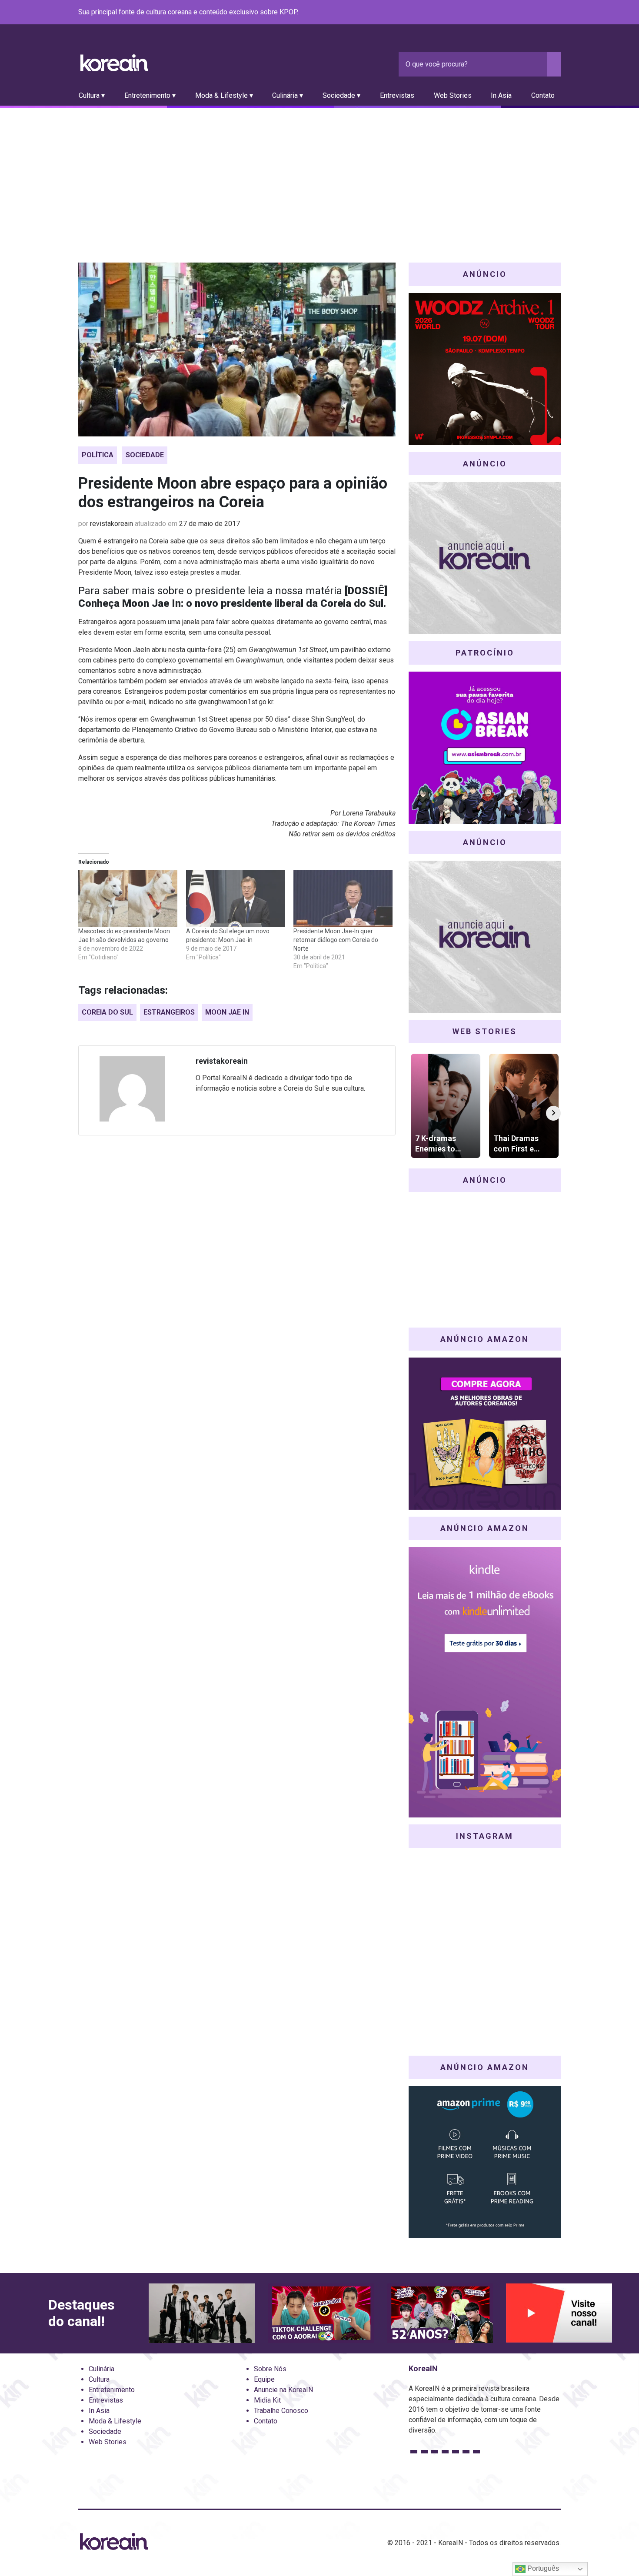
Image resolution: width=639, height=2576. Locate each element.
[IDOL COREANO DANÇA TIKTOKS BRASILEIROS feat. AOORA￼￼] (321, 2313)
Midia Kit (267, 2400)
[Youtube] (524, 13)
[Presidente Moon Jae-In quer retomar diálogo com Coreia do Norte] (343, 899)
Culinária (102, 2369)
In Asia (501, 95)
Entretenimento (112, 2390)
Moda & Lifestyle (115, 2421)
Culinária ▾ (288, 95)
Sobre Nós (270, 2369)
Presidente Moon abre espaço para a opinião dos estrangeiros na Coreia (233, 493)
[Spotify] (535, 13)
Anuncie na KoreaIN (283, 2390)
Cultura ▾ (92, 95)
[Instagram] (503, 13)
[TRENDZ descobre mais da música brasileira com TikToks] (202, 2313)
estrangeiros (169, 1012)
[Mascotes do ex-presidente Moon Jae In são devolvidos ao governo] (128, 899)
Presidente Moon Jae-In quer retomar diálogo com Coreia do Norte (336, 940)
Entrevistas (397, 95)
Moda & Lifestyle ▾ (224, 95)
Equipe (264, 2379)
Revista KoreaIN (114, 63)
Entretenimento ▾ (150, 95)
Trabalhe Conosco (281, 2411)
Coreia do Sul (107, 1012)
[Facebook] (493, 13)
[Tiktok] (545, 13)
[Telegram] (556, 13)
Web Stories (453, 95)
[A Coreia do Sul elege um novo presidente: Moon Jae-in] (236, 899)
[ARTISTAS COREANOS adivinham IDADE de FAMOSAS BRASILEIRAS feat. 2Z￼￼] (440, 2313)
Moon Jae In (227, 1012)
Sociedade (145, 455)
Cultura (99, 2379)
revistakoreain (111, 524)
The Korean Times (368, 824)
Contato (543, 95)
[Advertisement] (319, 173)
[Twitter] (514, 13)
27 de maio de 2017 (210, 524)
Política (98, 455)
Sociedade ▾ (341, 95)
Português (542, 2568)
